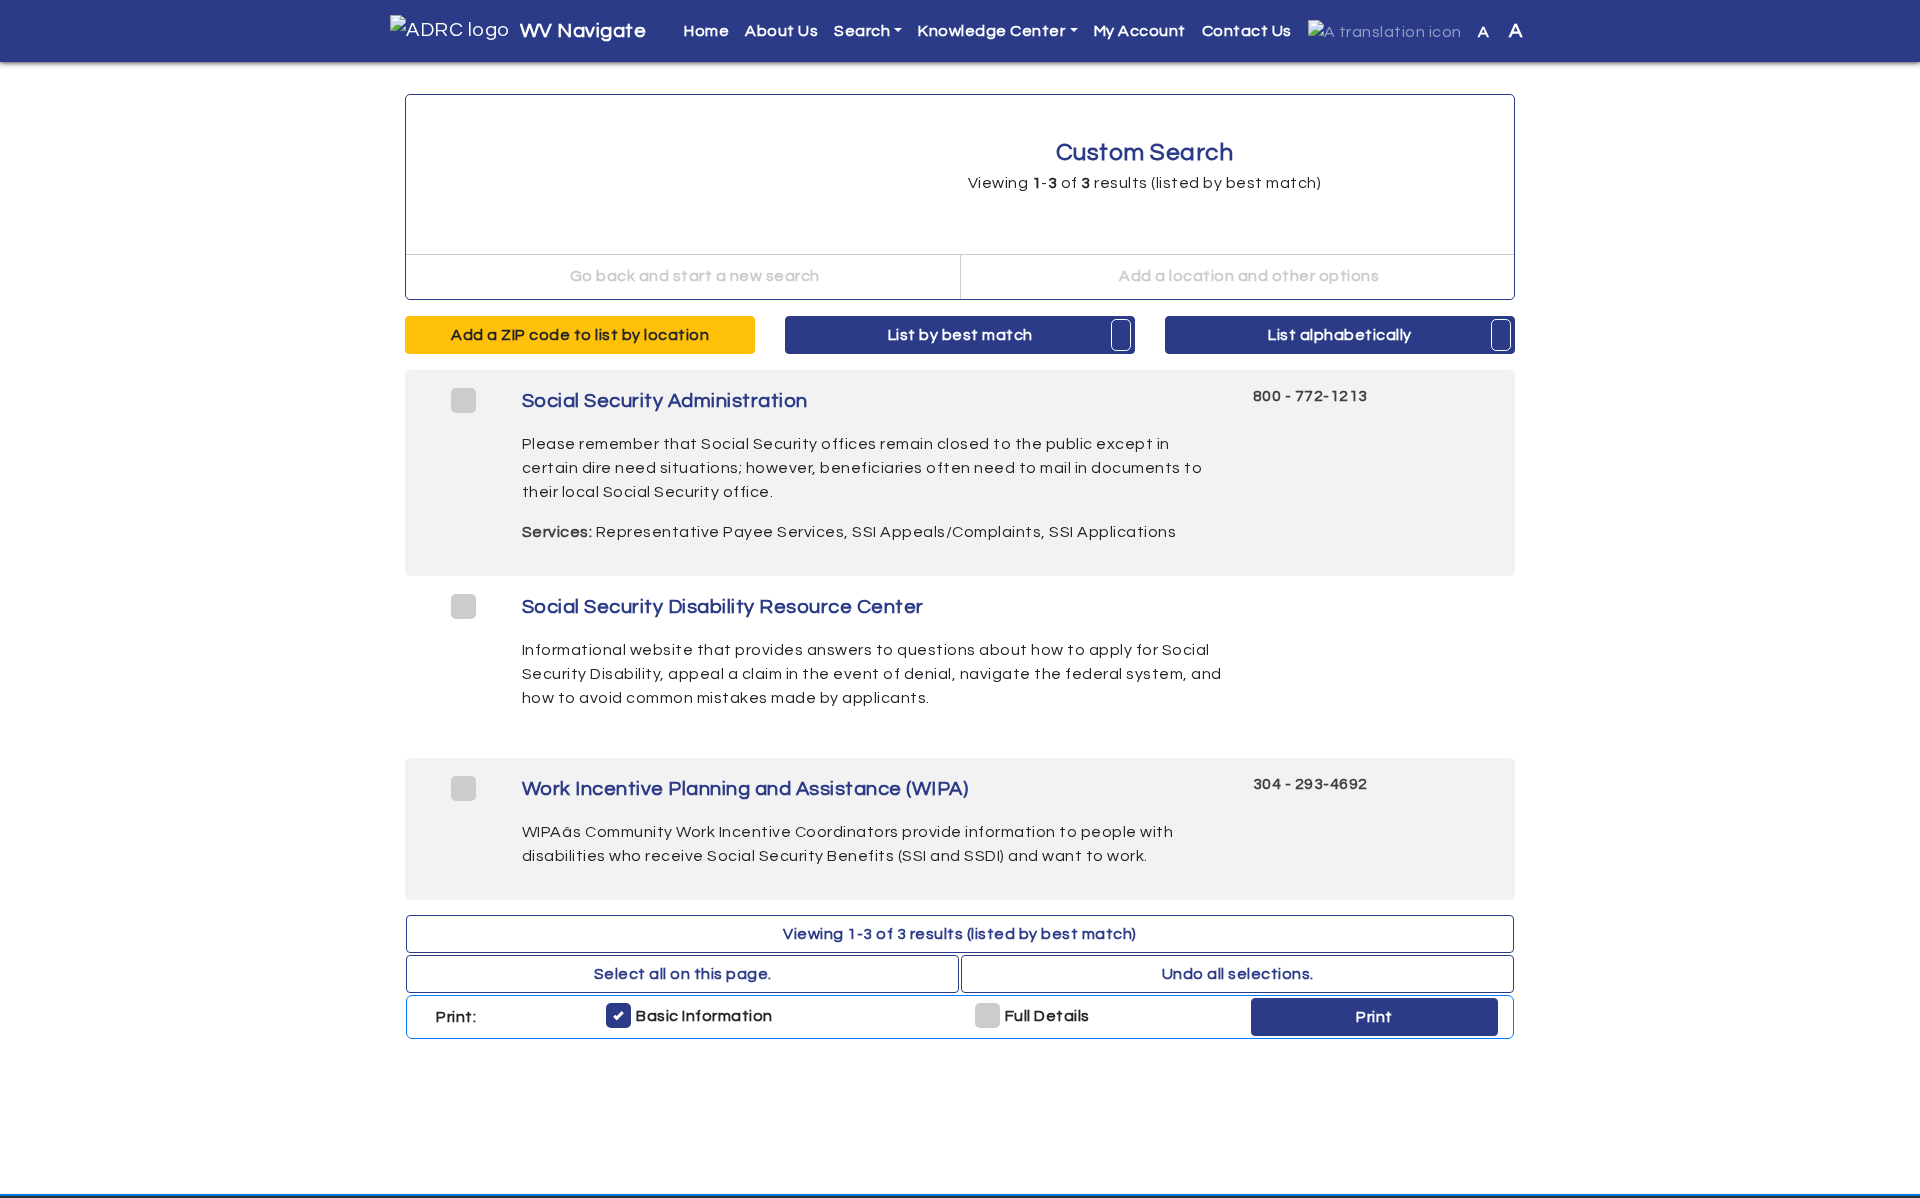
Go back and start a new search (693, 276)
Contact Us (1247, 31)
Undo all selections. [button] (1238, 974)
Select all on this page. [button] (683, 974)
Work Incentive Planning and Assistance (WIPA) (745, 789)
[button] (1385, 31)
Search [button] (862, 31)
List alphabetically (1340, 335)
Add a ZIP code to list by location (580, 335)
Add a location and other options (1248, 276)
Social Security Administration (665, 401)
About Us (781, 31)
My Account (1140, 31)
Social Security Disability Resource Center (723, 607)
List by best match (960, 335)
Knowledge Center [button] (991, 31)
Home (706, 31)
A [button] (1500, 31)
